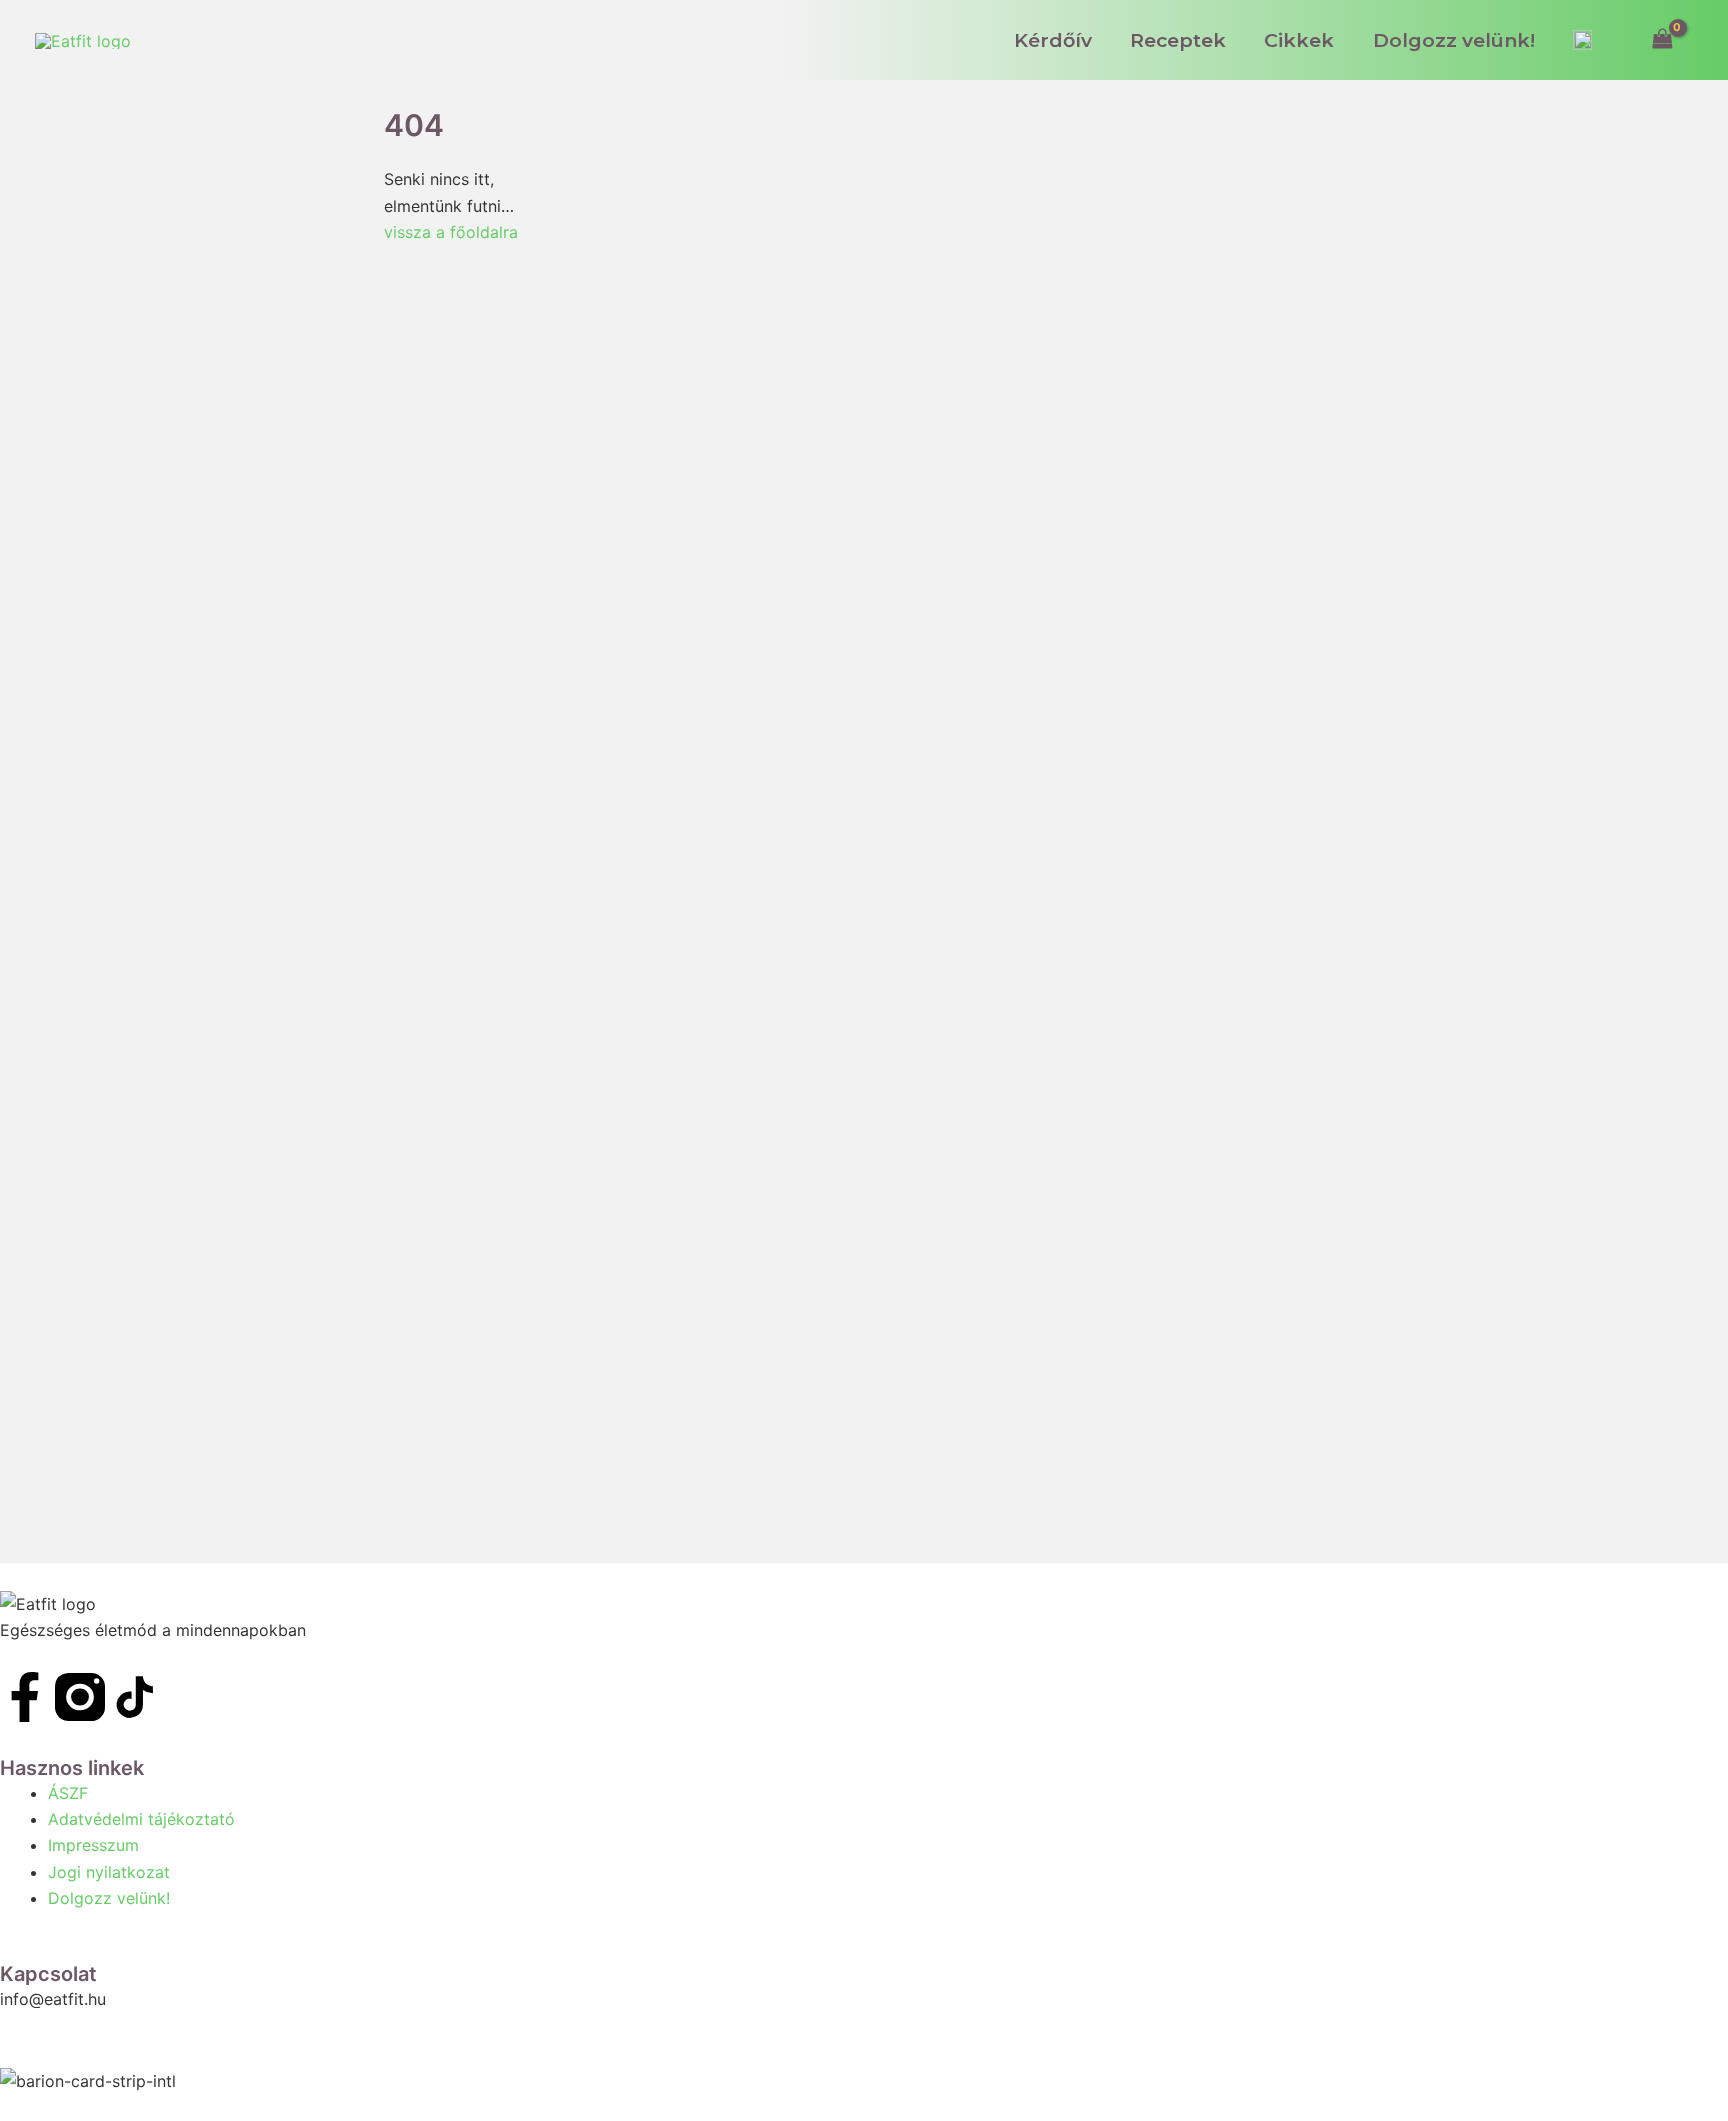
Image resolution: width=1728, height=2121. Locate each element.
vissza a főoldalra (451, 232)
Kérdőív (1053, 40)
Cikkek (1299, 40)
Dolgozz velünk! (1454, 40)
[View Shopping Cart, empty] (1662, 39)
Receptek (1178, 40)
